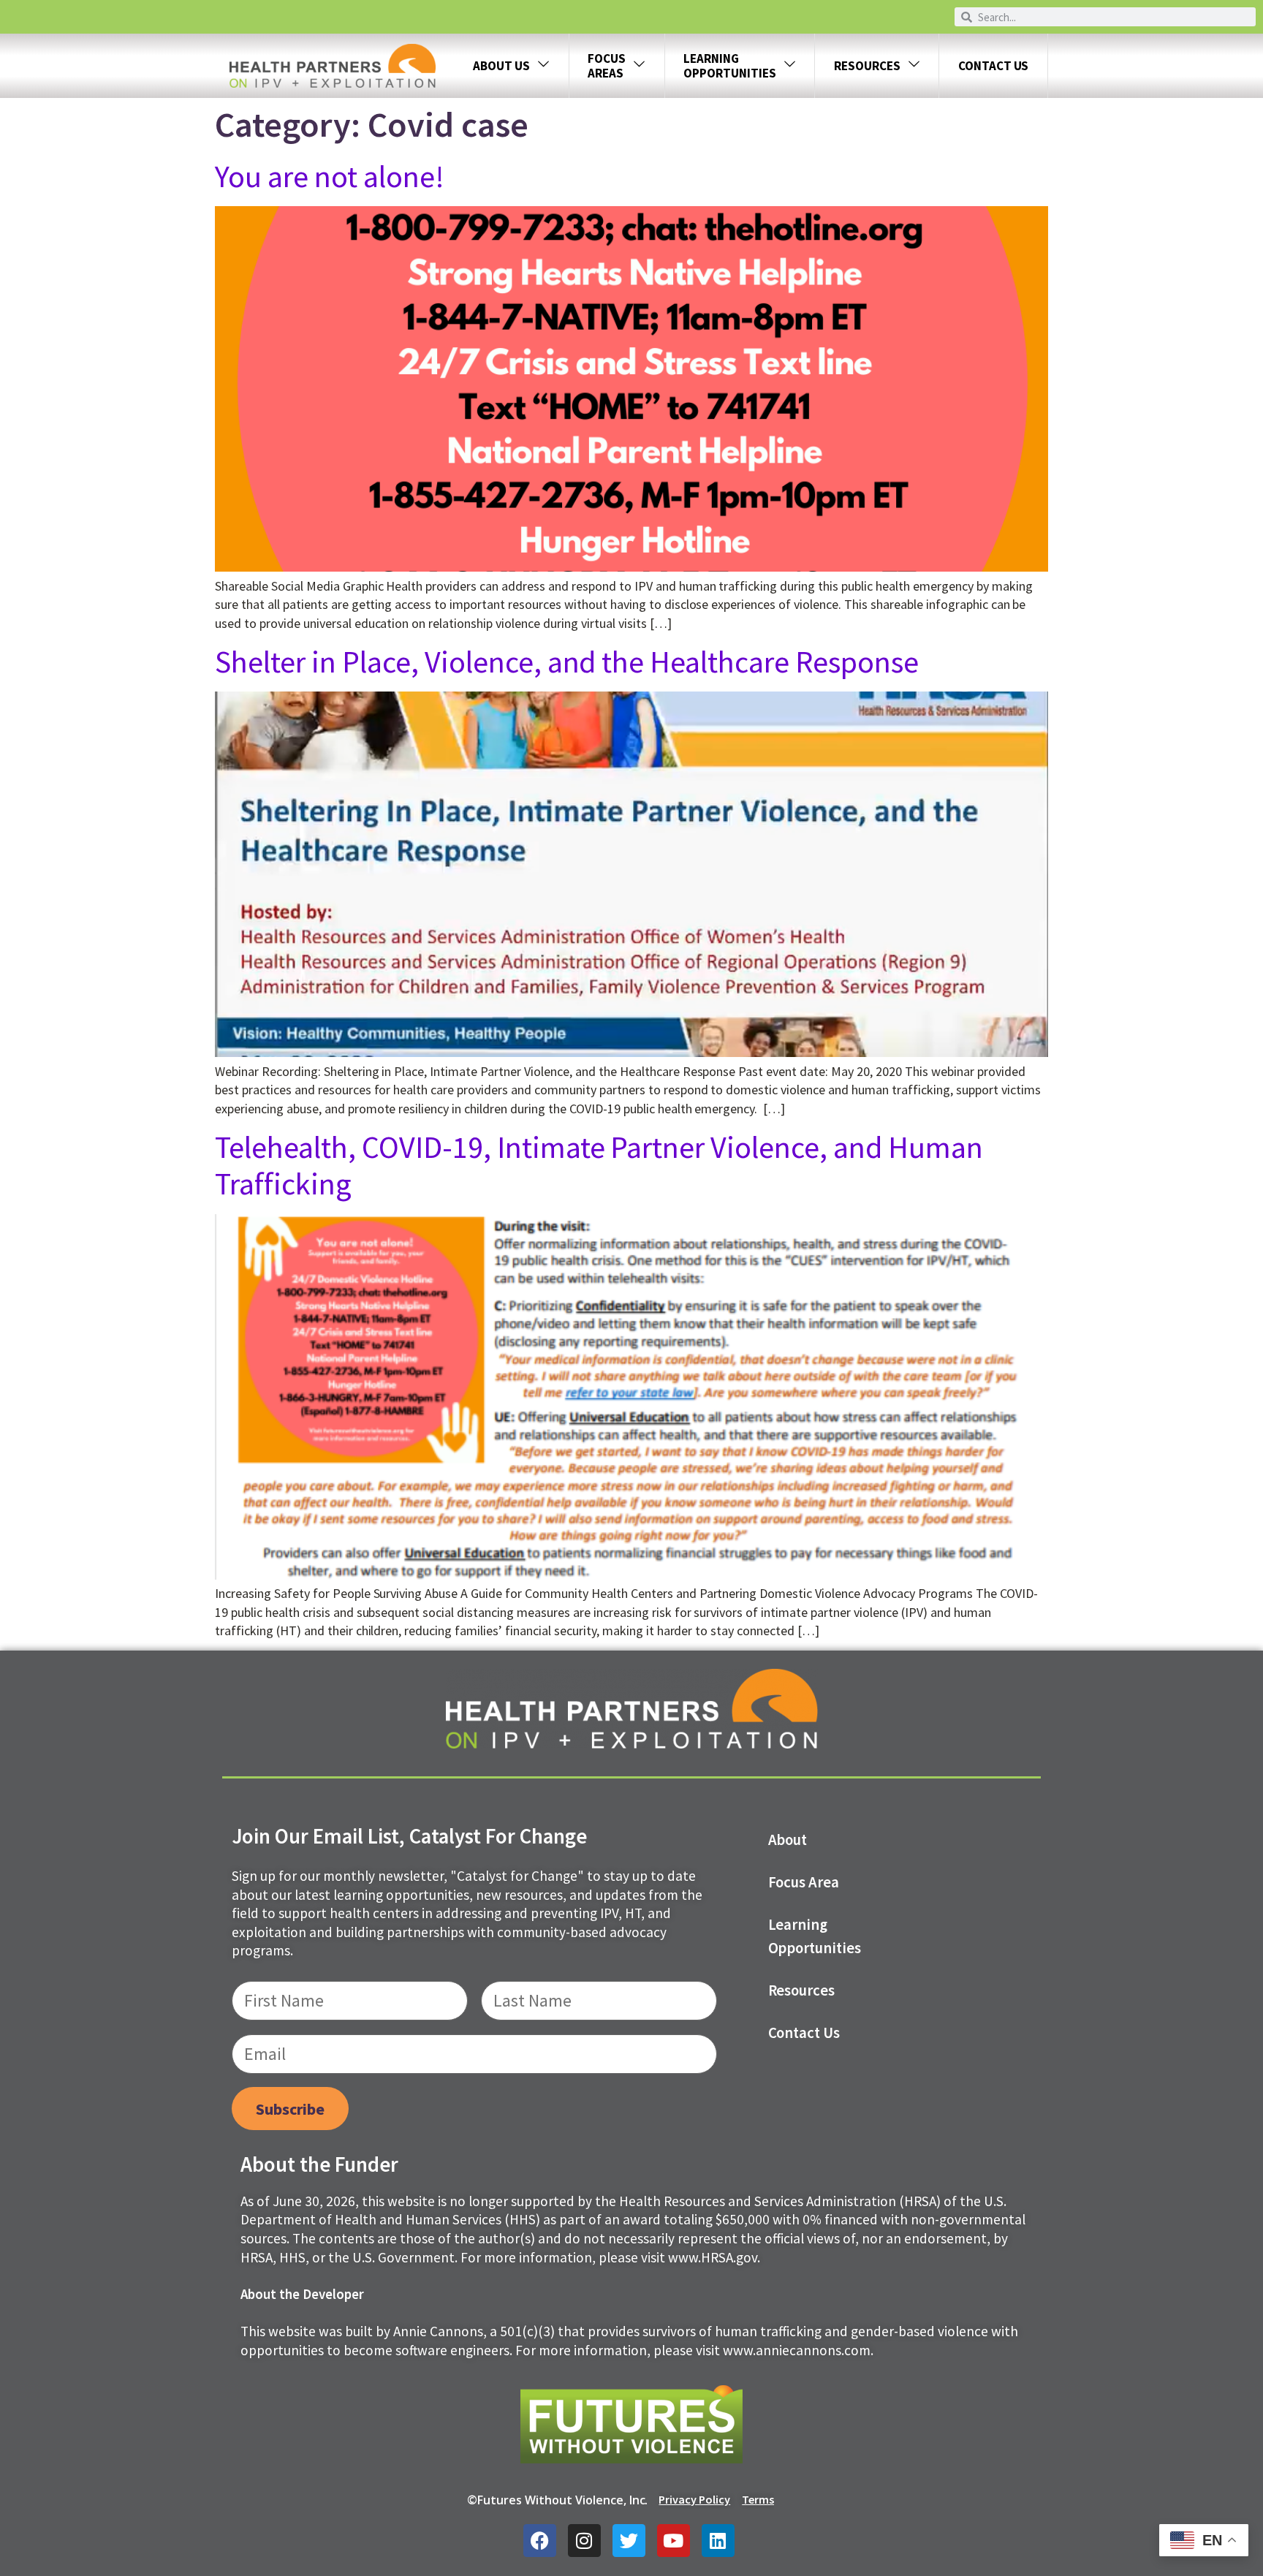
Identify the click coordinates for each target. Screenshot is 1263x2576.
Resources (867, 66)
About (788, 1840)
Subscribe (290, 2109)
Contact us (804, 2033)
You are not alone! (330, 176)
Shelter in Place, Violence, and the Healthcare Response (567, 662)
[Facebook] (540, 2541)
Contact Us (994, 66)
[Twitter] (629, 2541)
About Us (501, 66)
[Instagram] (584, 2541)
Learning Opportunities (815, 1936)
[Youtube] (674, 2541)
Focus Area (804, 1882)
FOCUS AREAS (607, 66)
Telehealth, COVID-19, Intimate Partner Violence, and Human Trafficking (599, 1165)
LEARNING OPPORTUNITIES (730, 66)
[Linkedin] (718, 2541)
